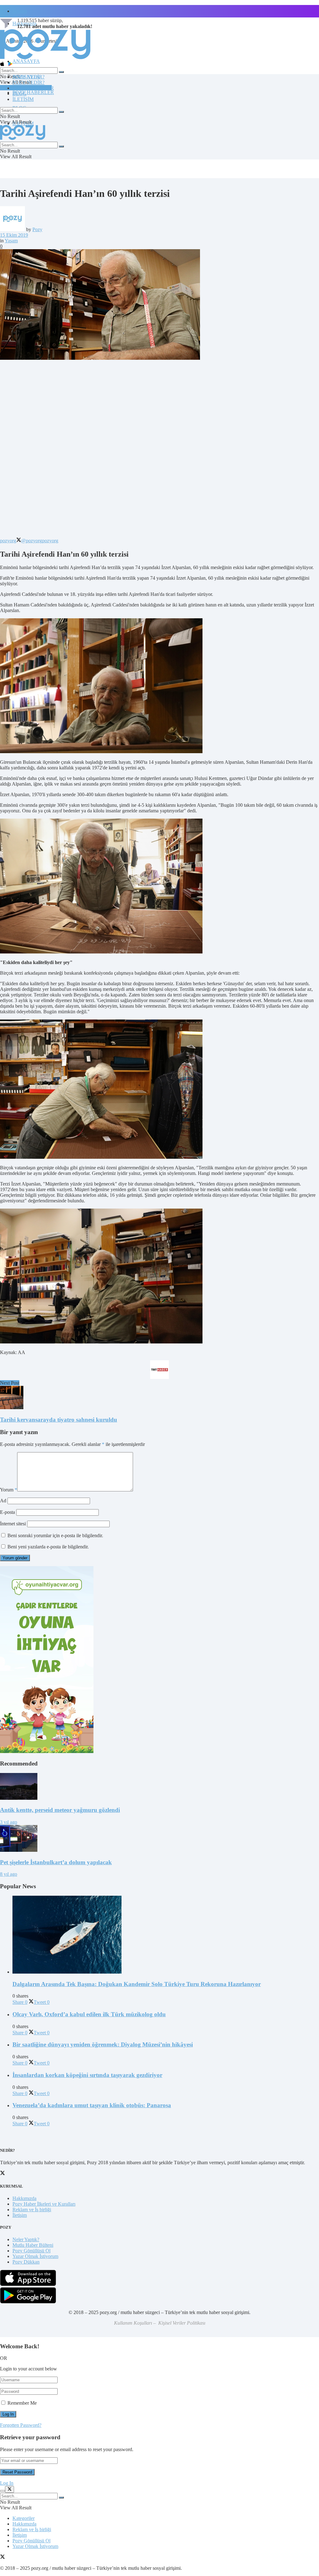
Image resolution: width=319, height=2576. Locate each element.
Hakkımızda (24, 2198)
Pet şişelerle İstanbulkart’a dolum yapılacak (56, 1862)
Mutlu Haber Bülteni (33, 2245)
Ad (3, 1501)
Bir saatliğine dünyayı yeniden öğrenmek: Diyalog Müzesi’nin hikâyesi (103, 2044)
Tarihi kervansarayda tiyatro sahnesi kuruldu (59, 1420)
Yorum (9, 1490)
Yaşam (11, 241)
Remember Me (22, 2403)
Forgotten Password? (21, 2425)
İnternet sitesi (13, 1524)
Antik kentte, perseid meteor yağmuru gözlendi (60, 1810)
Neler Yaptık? (26, 2239)
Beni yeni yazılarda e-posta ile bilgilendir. (48, 1547)
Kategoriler (24, 2518)
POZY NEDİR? (29, 82)
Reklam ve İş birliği (32, 2210)
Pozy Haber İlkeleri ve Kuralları (44, 2204)
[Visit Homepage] (45, 59)
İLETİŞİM (23, 99)
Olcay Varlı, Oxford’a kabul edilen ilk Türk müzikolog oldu (89, 2014)
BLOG (19, 94)
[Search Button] (61, 72)
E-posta (7, 1512)
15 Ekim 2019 (14, 235)
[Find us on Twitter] (2, 2557)
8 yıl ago (9, 1874)
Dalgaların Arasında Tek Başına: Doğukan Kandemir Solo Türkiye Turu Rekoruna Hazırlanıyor (137, 1984)
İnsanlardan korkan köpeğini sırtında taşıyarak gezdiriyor (87, 2075)
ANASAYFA (26, 61)
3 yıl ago (9, 1822)
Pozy (37, 229)
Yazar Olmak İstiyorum (35, 2256)
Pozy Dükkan (26, 2262)
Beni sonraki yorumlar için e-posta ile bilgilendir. (55, 1535)
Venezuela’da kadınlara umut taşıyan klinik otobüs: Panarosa (92, 2105)
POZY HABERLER (33, 92)
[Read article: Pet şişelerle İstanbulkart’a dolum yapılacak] (159, 1839)
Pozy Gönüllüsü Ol (31, 2251)
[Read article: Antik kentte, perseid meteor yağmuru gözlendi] (159, 1787)
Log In (7, 2483)
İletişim (20, 11)
